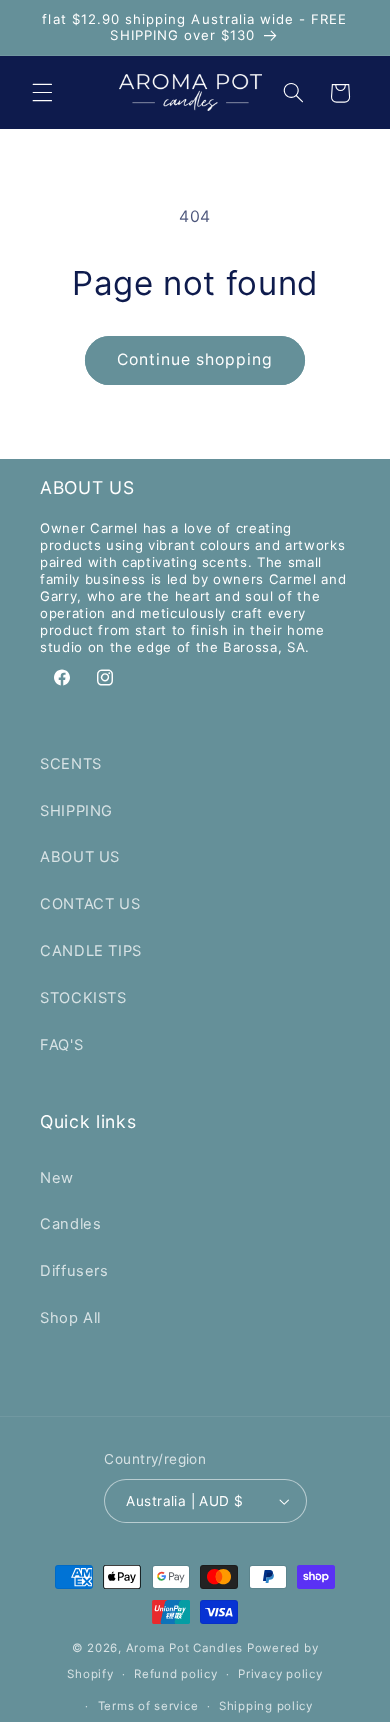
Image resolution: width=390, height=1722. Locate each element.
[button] (42, 93)
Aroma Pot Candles (185, 1648)
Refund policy (176, 1674)
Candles (70, 1224)
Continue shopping (195, 359)
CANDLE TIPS (91, 951)
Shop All (70, 1318)
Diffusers (74, 1271)
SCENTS (71, 764)
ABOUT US (80, 857)
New (57, 1178)
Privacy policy (280, 1674)
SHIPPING (76, 811)
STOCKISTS (83, 998)
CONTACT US (90, 904)
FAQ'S (61, 1045)
